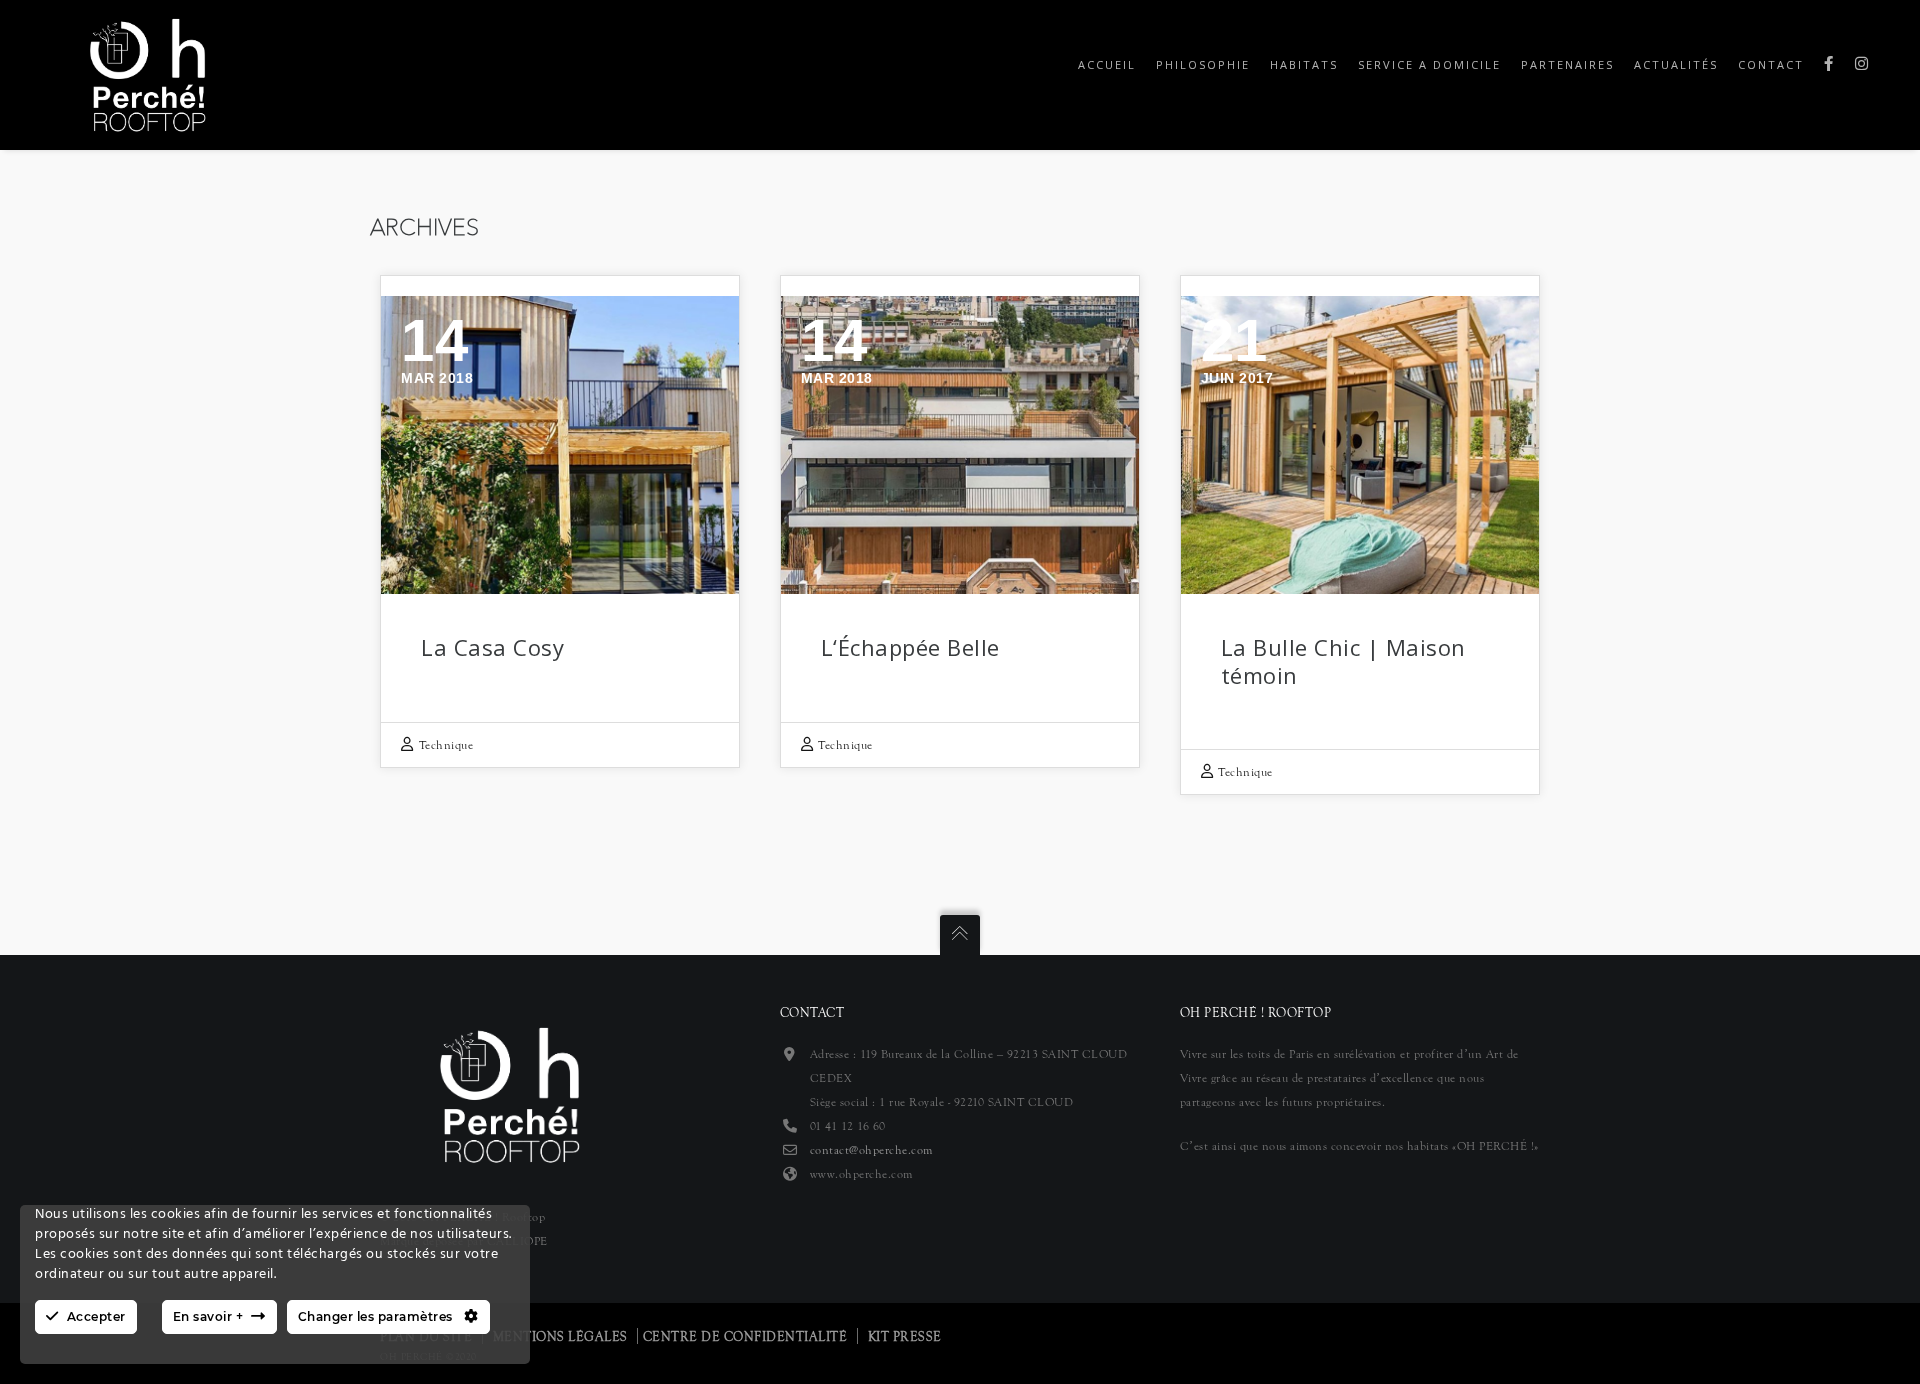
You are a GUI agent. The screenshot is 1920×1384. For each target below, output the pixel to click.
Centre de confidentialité (745, 1337)
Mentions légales (560, 1337)
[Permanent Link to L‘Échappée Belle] (960, 445)
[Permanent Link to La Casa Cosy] (560, 445)
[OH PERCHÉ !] (147, 73)
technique (446, 745)
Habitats (1304, 64)
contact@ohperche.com (871, 1150)
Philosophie (1203, 64)
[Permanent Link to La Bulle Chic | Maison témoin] (1360, 445)
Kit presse (905, 1337)
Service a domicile (1429, 64)
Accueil (1107, 64)
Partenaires (1567, 64)
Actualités (1676, 64)
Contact (1771, 64)
